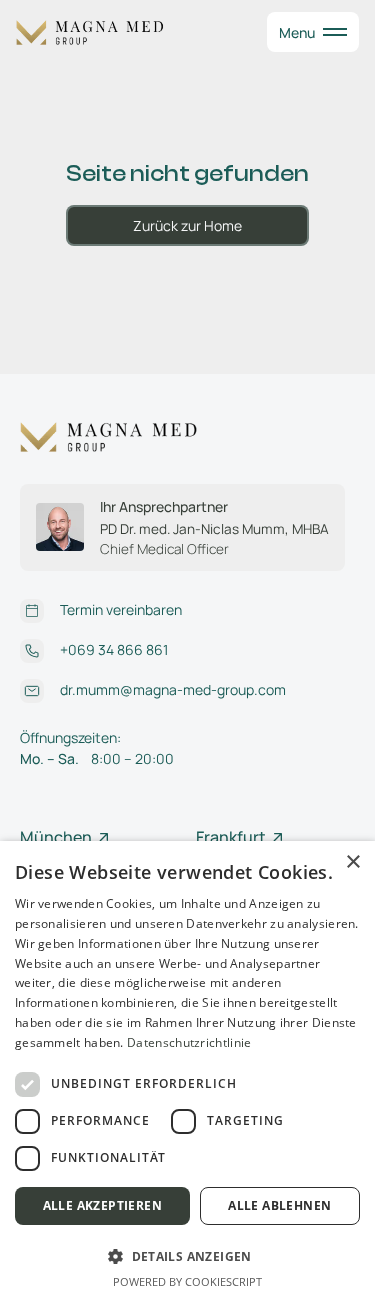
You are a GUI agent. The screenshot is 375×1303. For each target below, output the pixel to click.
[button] (313, 32)
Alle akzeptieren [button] (102, 1205)
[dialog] (187, 1072)
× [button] (352, 862)
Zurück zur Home (187, 225)
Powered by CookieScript (187, 1281)
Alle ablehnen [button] (279, 1205)
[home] (96, 32)
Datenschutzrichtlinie (189, 1042)
